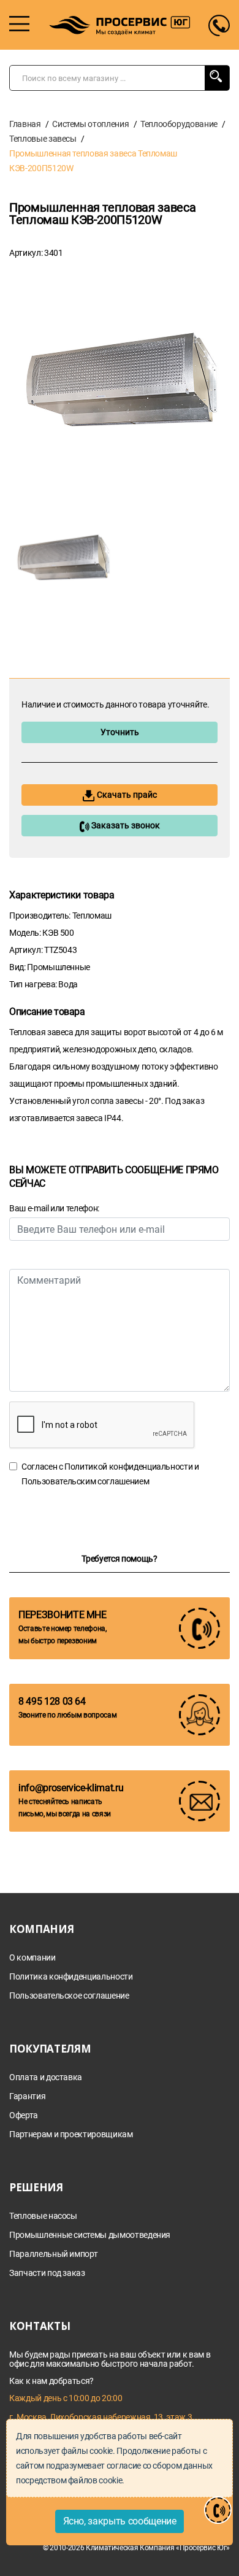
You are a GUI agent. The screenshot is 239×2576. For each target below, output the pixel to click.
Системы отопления (90, 124)
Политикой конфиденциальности (128, 1467)
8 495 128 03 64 (52, 1701)
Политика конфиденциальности (71, 1977)
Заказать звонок (125, 825)
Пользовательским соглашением (85, 1481)
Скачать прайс (126, 795)
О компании (32, 1958)
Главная (25, 124)
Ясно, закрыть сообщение (120, 2521)
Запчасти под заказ (47, 2273)
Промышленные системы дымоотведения (90, 2235)
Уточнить (120, 732)
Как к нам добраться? (51, 2381)
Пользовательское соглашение (69, 1996)
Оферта (24, 2115)
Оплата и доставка (46, 2077)
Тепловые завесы (43, 139)
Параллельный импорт (53, 2254)
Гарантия (27, 2096)
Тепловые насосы (43, 2216)
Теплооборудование (179, 124)
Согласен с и (110, 1474)
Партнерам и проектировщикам (71, 2134)
